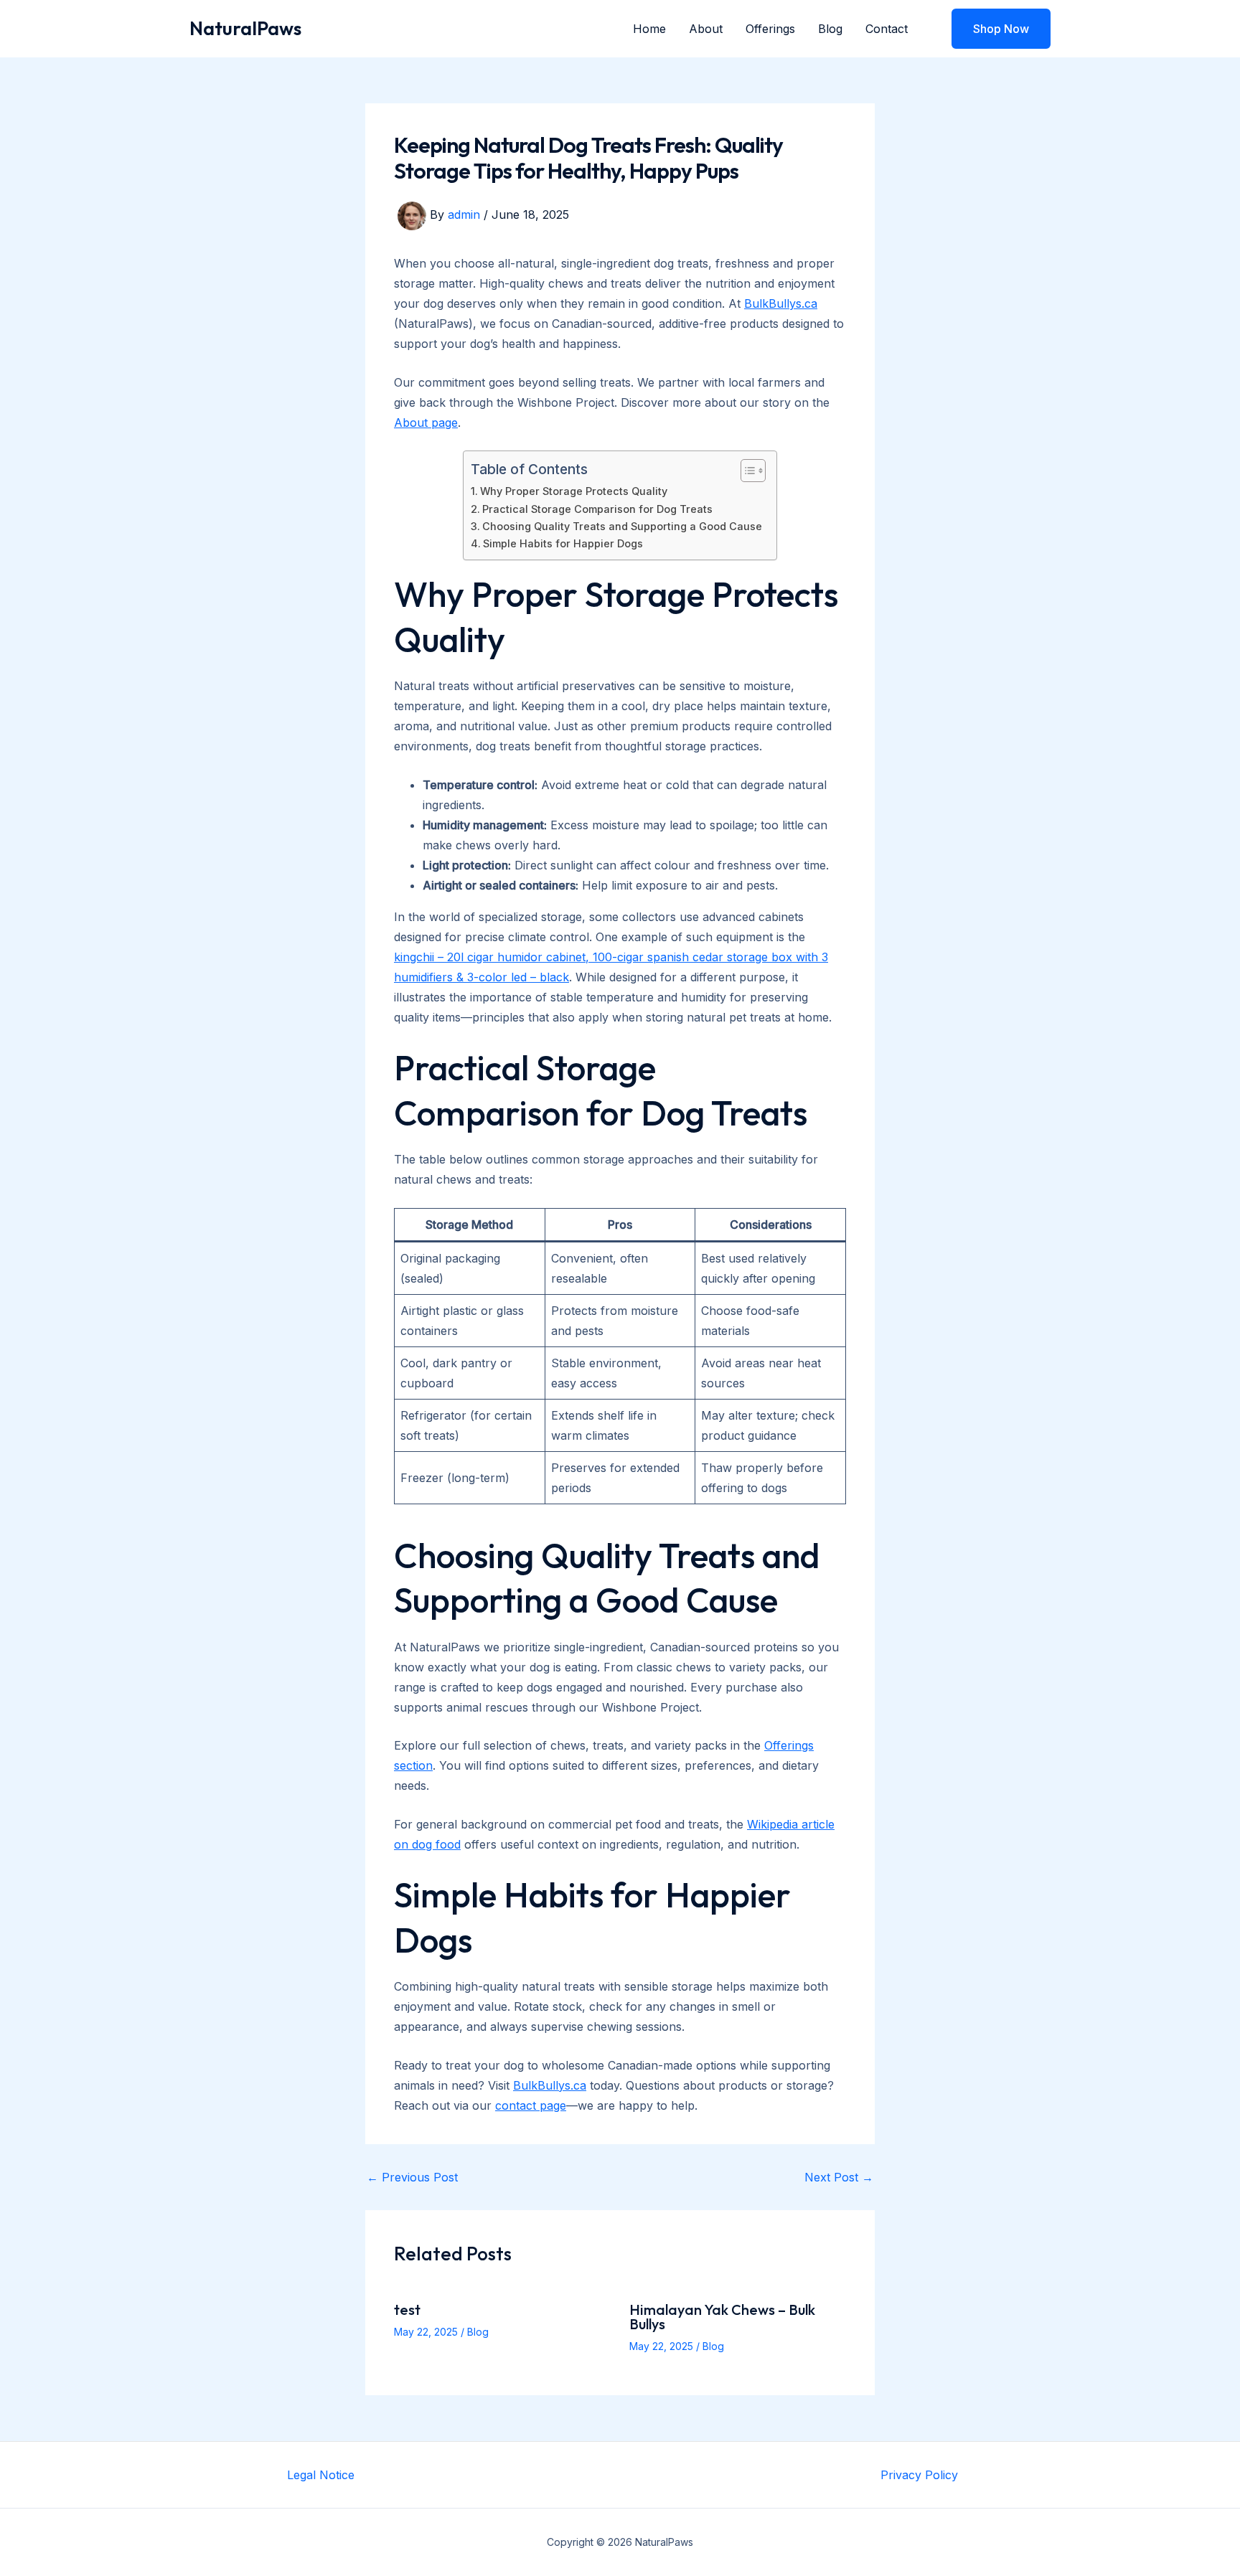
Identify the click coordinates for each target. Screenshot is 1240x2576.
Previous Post (412, 2177)
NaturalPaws (245, 28)
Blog (830, 29)
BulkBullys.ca (781, 303)
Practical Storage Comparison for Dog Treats (597, 509)
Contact (887, 29)
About (706, 29)
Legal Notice (321, 2475)
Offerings (770, 29)
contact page (531, 2105)
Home (649, 29)
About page (426, 423)
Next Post (839, 2177)
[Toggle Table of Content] (746, 471)
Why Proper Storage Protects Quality (574, 491)
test (407, 2310)
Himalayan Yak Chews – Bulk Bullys (722, 2317)
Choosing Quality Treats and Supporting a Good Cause (622, 526)
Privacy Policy (919, 2475)
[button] (992, 29)
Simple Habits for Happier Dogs (563, 543)
